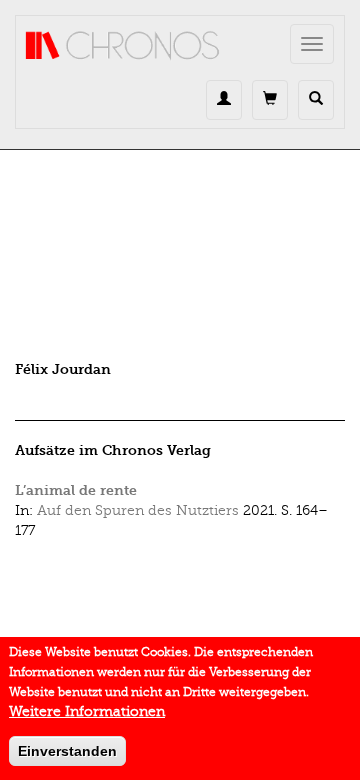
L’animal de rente (76, 490)
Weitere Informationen (87, 711)
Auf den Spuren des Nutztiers (138, 510)
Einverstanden (67, 751)
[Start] (123, 46)
